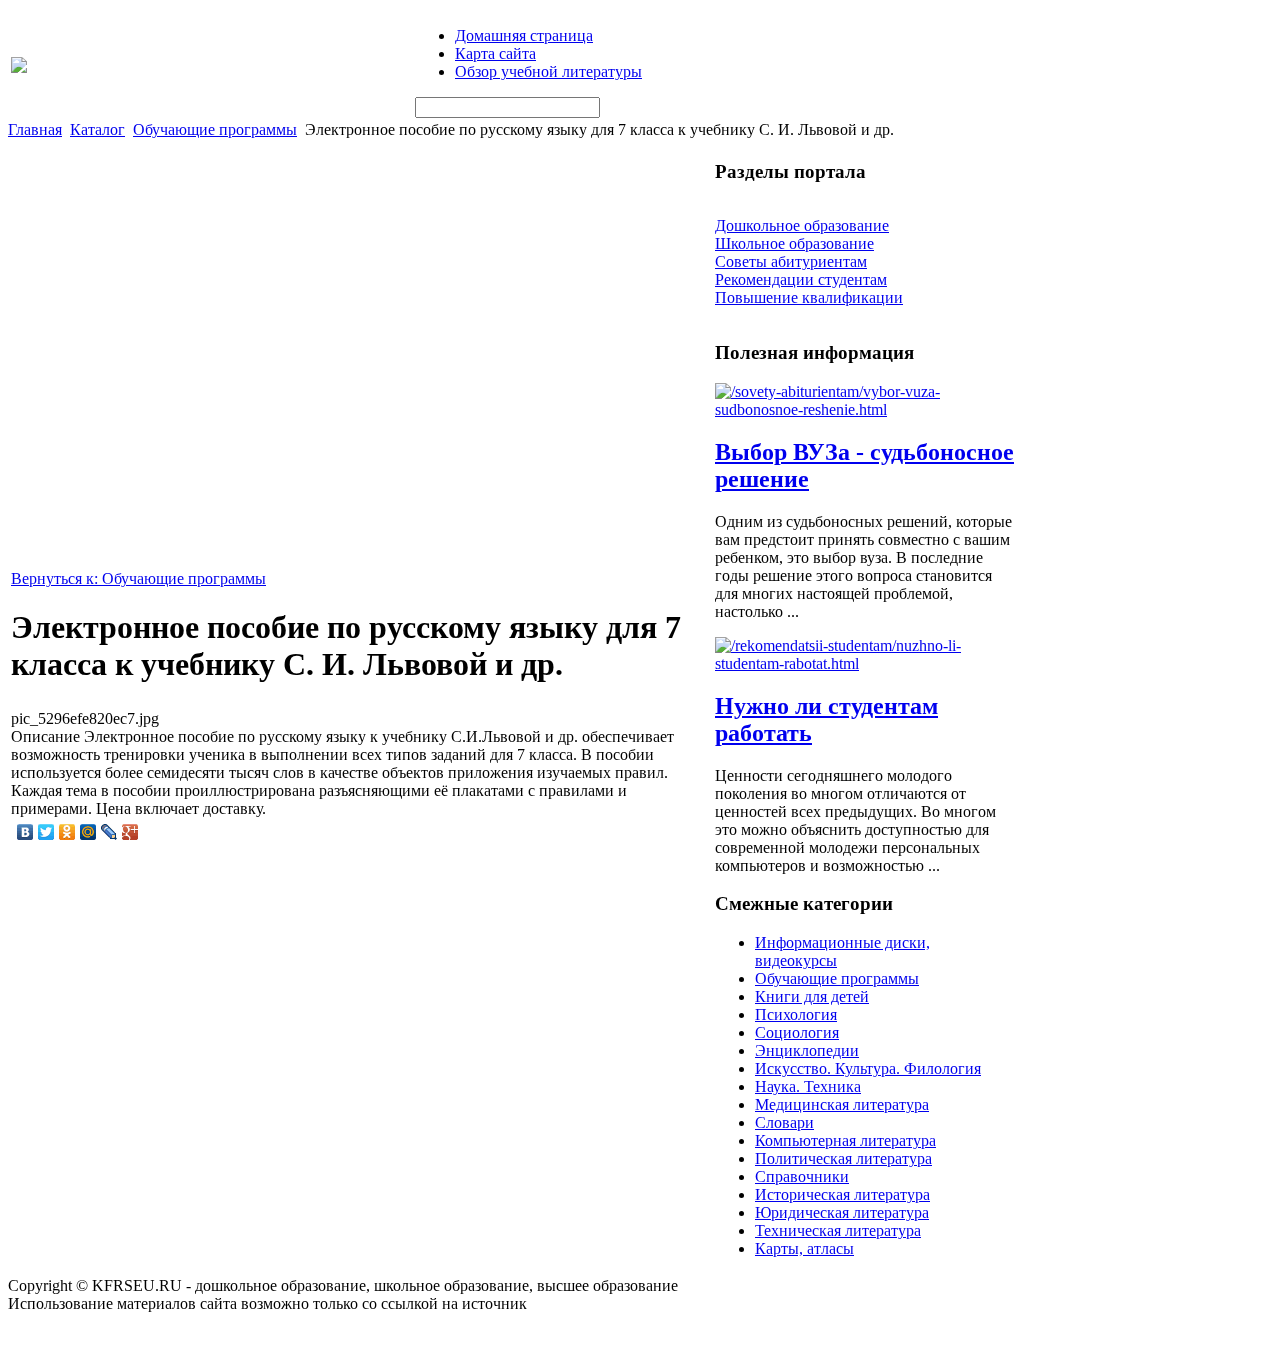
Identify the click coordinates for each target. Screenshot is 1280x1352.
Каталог (97, 129)
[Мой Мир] (88, 832)
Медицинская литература (842, 1104)
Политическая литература (843, 1158)
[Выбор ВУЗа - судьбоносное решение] (865, 409)
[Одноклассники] (67, 832)
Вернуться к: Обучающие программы (138, 578)
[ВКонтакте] (25, 832)
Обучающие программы (215, 129)
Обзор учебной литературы (548, 71)
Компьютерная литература (845, 1140)
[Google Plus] (130, 832)
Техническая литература (838, 1230)
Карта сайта (495, 53)
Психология (796, 1014)
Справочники (802, 1176)
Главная (35, 129)
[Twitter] (46, 832)
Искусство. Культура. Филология (868, 1068)
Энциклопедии (807, 1050)
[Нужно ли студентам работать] (865, 663)
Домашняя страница (524, 35)
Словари (784, 1122)
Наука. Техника (808, 1086)
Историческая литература (842, 1194)
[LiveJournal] (109, 832)
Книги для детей (812, 996)
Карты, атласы (804, 1248)
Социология (797, 1032)
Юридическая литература (842, 1212)
